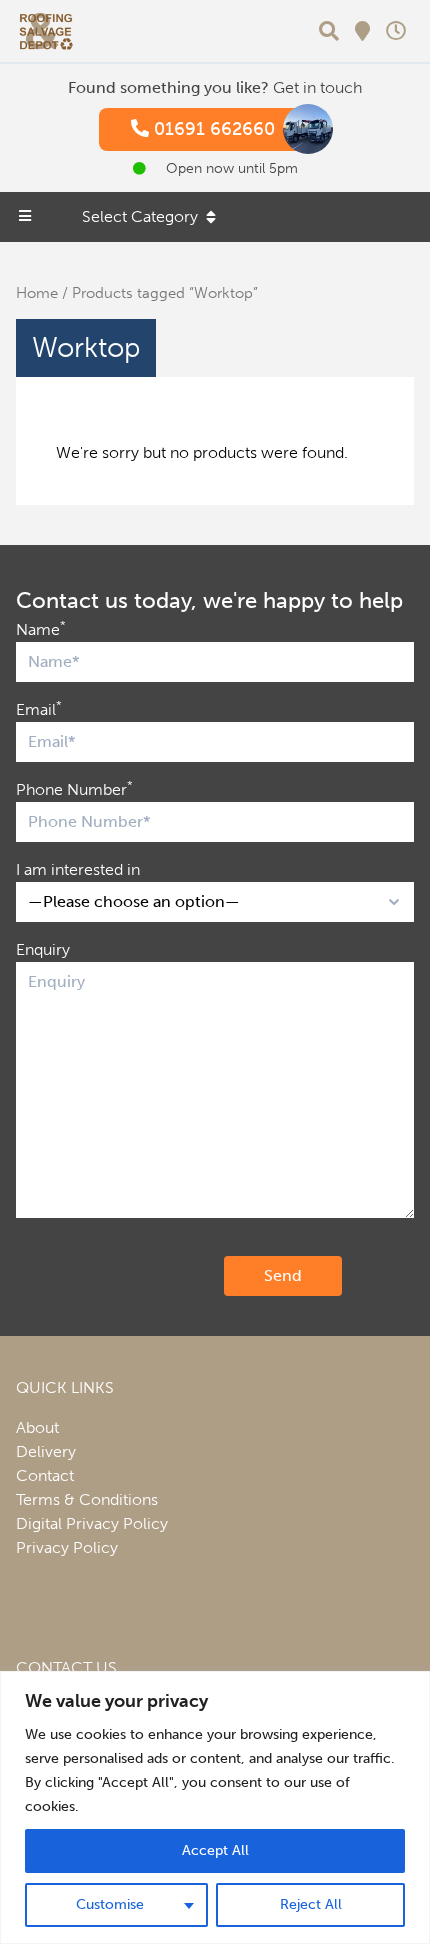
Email (39, 708)
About (37, 1427)
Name (41, 628)
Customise (110, 1904)
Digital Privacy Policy (92, 1523)
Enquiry (43, 949)
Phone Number (74, 788)
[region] (215, 1807)
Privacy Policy (67, 1547)
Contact (45, 1475)
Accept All (215, 1850)
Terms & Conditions (87, 1499)
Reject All (311, 1904)
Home (37, 293)
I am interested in (78, 869)
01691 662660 (212, 129)
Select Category (140, 216)
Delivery (46, 1451)
